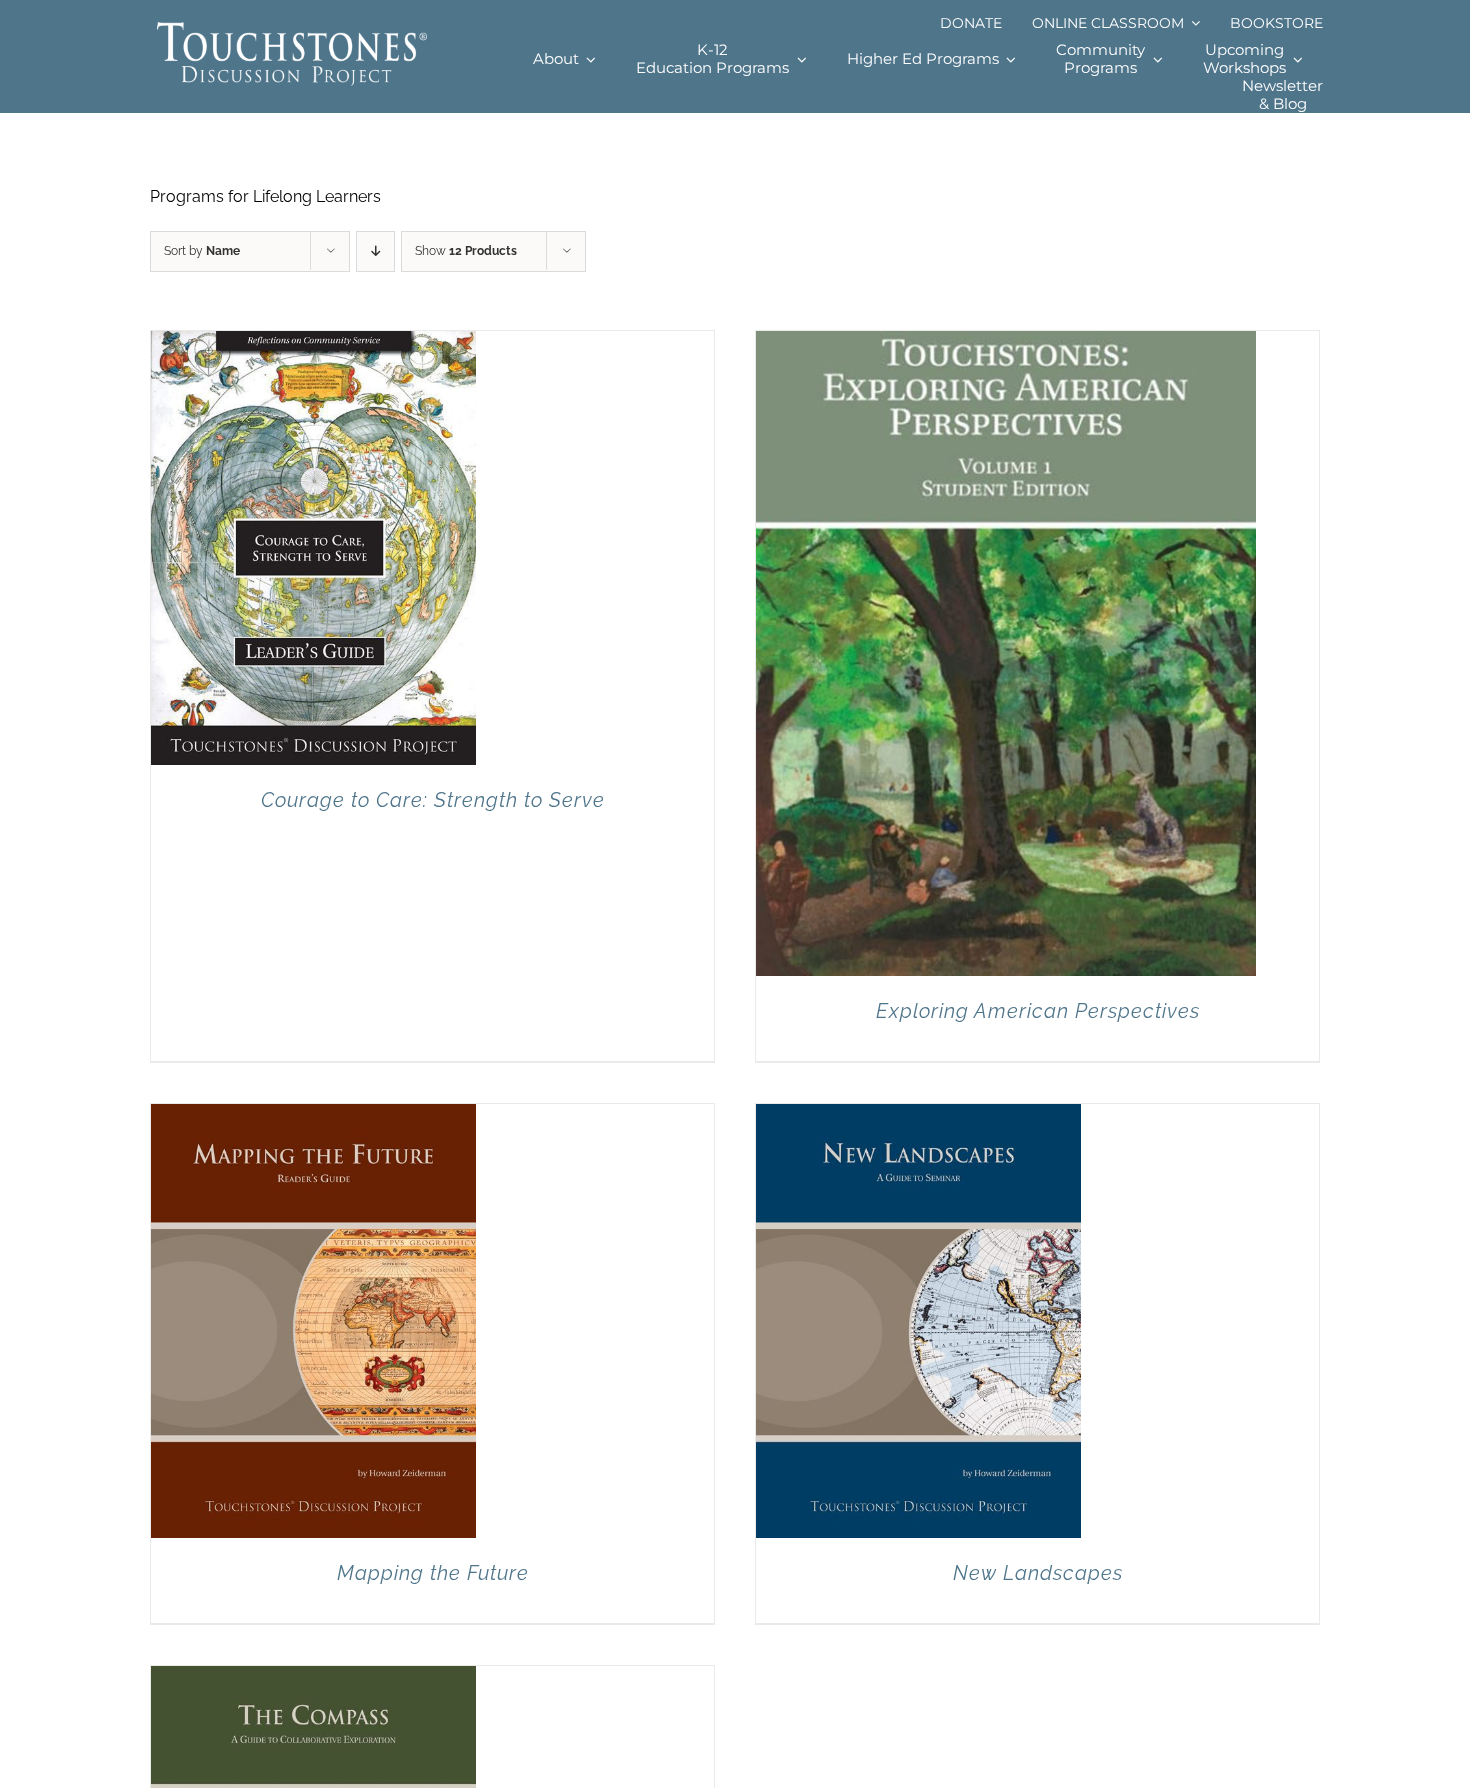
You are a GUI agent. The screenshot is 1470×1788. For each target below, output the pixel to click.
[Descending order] (375, 251)
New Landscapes (1038, 1573)
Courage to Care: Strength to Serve (433, 800)
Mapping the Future (433, 1573)
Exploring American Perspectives (1038, 1011)
